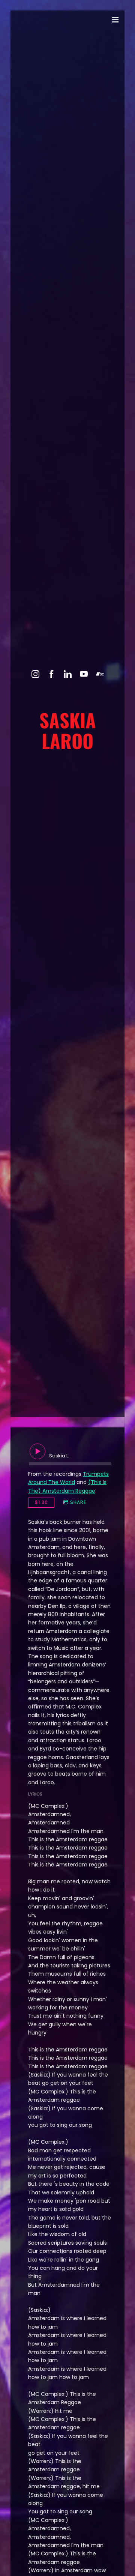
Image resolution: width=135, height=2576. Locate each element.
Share (78, 1502)
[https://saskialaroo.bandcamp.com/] (100, 674)
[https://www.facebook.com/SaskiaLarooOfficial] (52, 674)
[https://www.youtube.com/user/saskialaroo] (84, 674)
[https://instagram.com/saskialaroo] (35, 674)
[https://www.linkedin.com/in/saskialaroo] (68, 674)
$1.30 (41, 1502)
